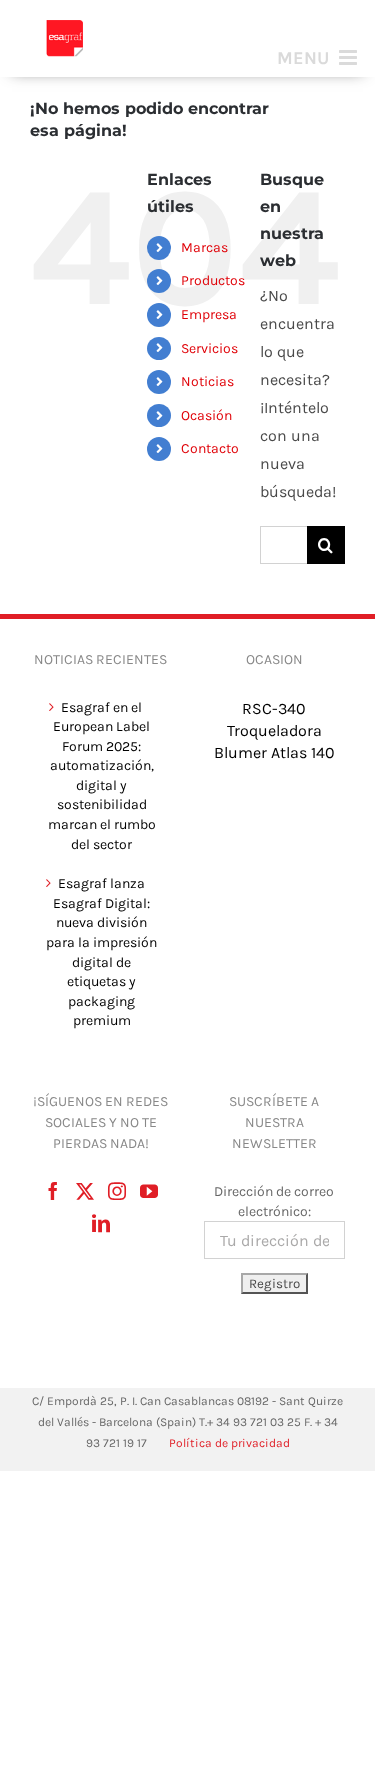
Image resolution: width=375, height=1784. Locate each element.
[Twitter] (85, 1191)
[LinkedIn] (101, 1223)
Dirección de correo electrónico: (274, 1201)
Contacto (210, 448)
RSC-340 (274, 708)
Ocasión (206, 415)
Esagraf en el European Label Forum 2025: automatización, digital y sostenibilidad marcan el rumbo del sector (102, 776)
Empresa (209, 314)
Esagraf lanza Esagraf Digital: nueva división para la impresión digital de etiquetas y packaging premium (101, 952)
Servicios (209, 348)
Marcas (204, 247)
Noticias (207, 381)
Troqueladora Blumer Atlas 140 (274, 741)
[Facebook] (53, 1191)
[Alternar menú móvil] (318, 57)
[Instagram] (117, 1191)
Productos (213, 280)
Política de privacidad (229, 1443)
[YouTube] (149, 1191)
